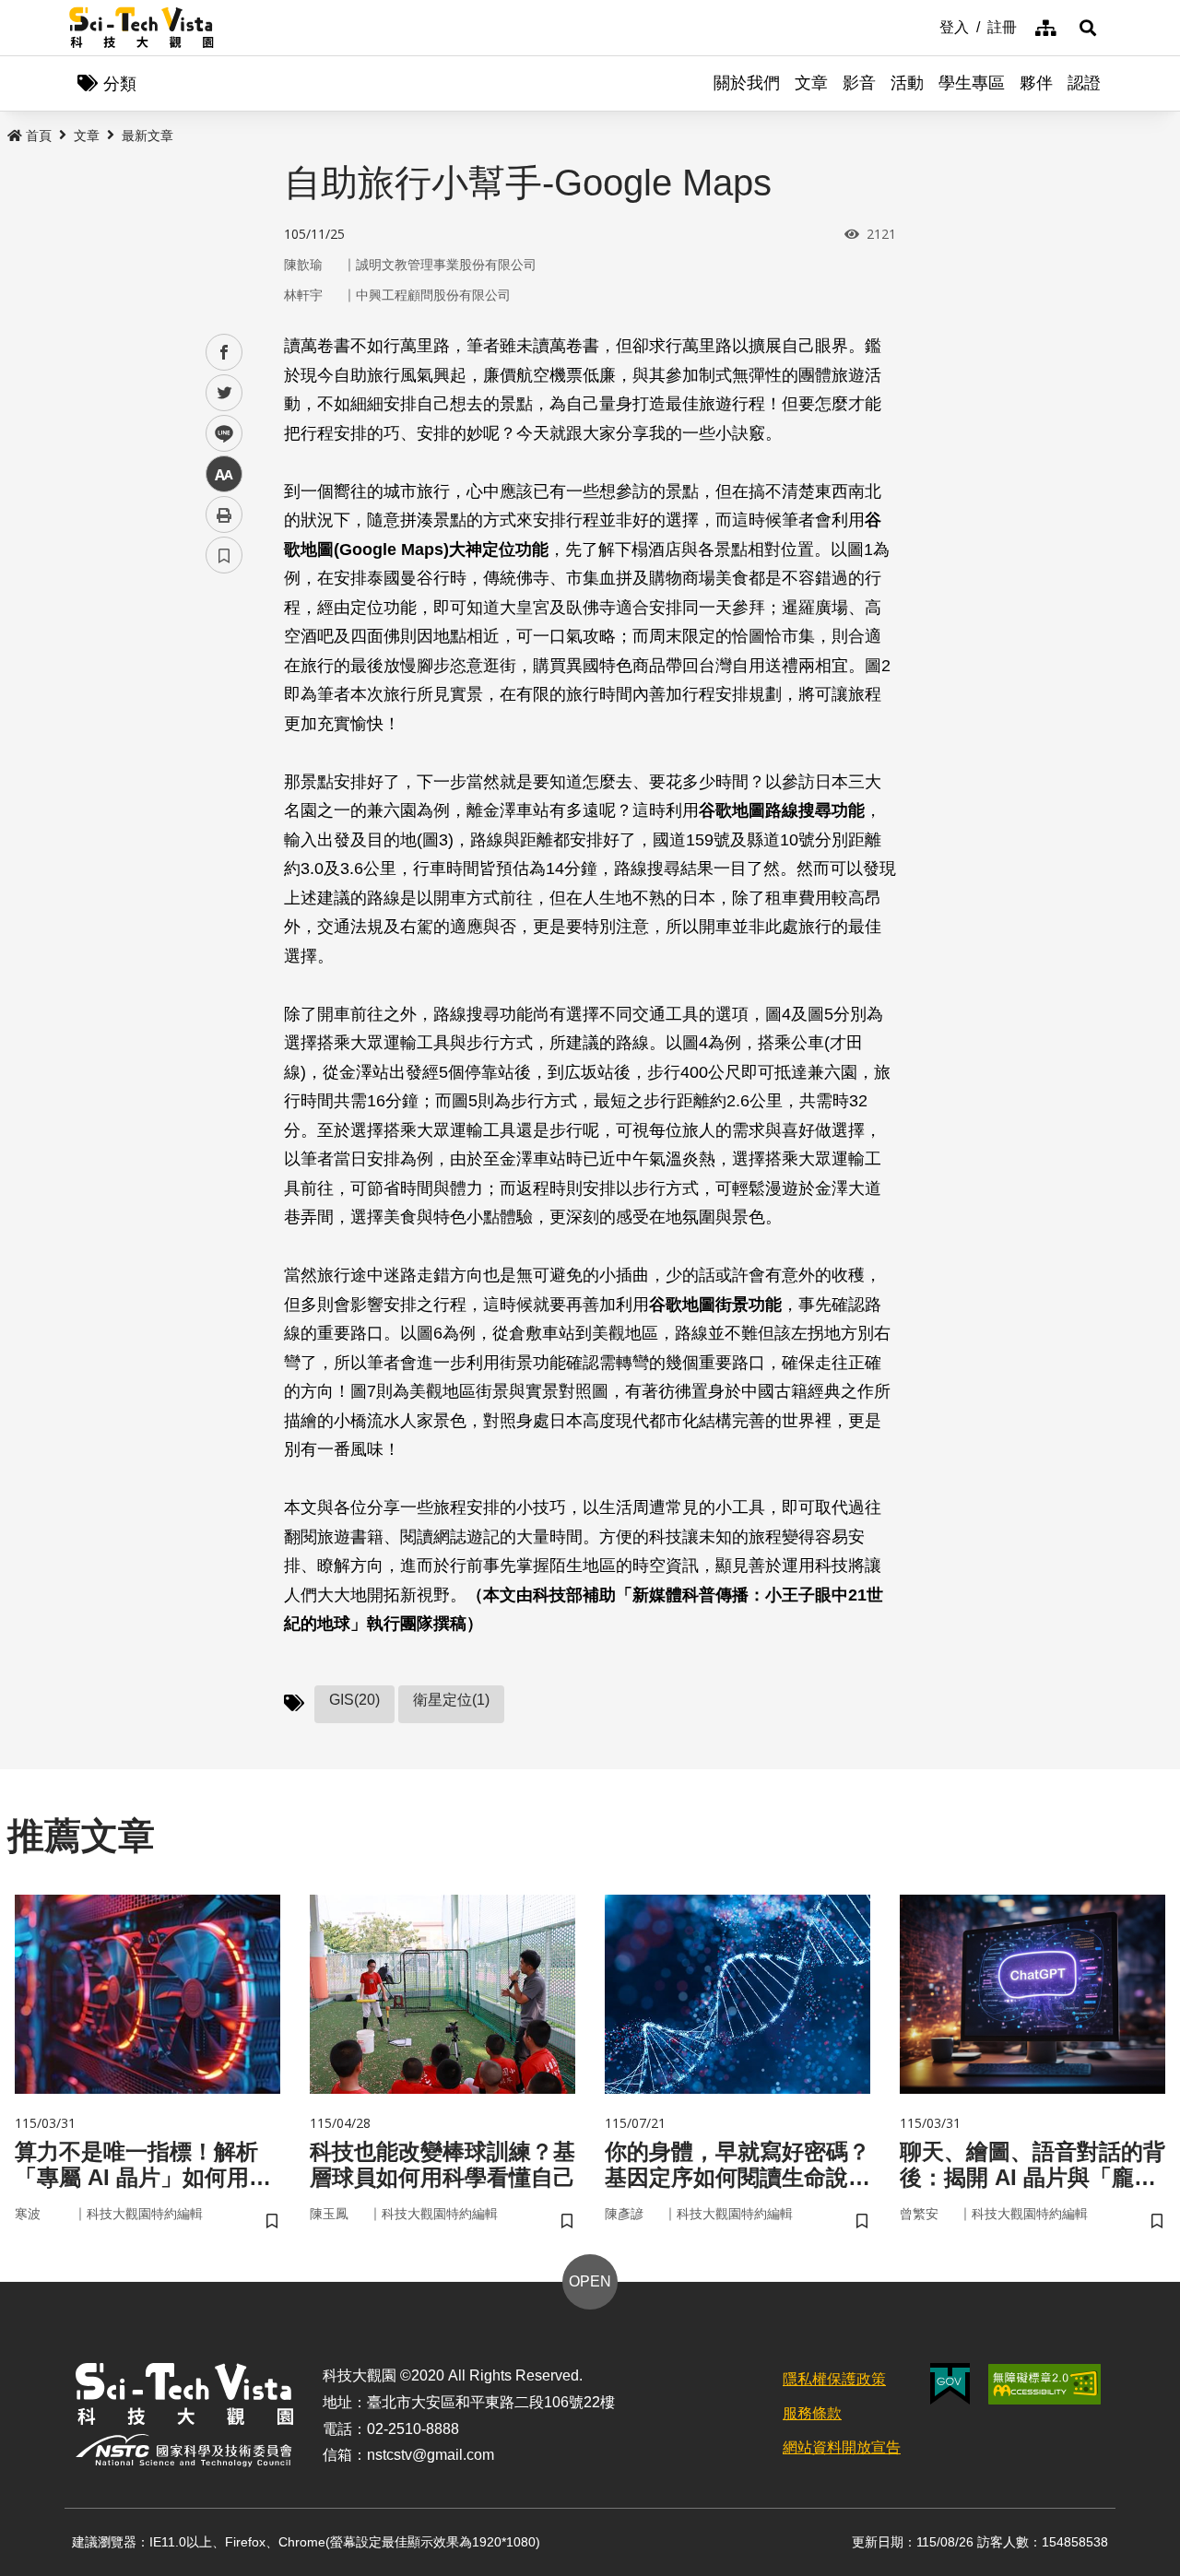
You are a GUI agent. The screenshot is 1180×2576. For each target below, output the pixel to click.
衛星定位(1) (451, 1700)
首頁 (39, 136)
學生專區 (972, 83)
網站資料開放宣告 (842, 2447)
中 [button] (224, 474)
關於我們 (747, 83)
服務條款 (812, 2413)
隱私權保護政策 (834, 2379)
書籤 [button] (224, 555)
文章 (811, 83)
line (218, 434)
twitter (224, 393)
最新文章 (147, 136)
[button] (1088, 28)
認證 (1084, 83)
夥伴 (1036, 83)
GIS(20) (354, 1700)
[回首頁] (142, 28)
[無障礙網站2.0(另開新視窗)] (1044, 2384)
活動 (907, 83)
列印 (224, 514)
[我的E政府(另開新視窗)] (950, 2384)
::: (926, 26)
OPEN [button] (590, 2281)
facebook (224, 353)
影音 (859, 83)
